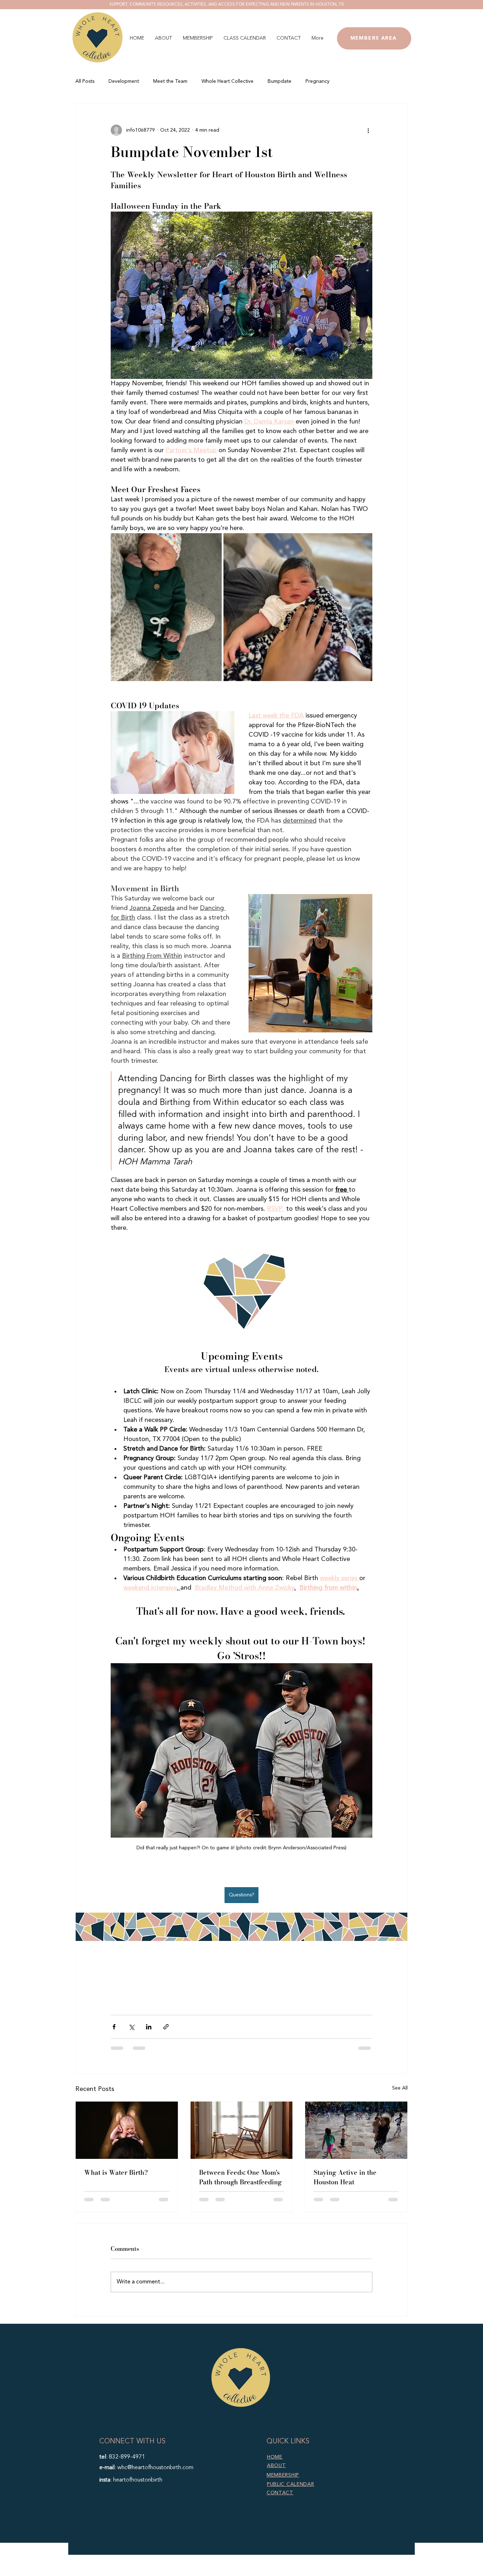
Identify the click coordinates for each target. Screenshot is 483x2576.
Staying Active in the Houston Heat (345, 2177)
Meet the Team (170, 81)
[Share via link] (166, 2027)
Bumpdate (280, 81)
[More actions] (368, 130)
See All (400, 2088)
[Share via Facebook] (114, 2027)
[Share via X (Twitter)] (131, 2027)
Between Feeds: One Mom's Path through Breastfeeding (240, 2177)
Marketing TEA (293, 2572)
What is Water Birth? (116, 2172)
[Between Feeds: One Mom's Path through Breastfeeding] (242, 2130)
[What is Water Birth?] (127, 2130)
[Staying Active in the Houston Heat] (356, 2130)
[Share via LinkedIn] (149, 2027)
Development (124, 81)
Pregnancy (318, 81)
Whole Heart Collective (228, 81)
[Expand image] (166, 607)
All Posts (85, 81)
